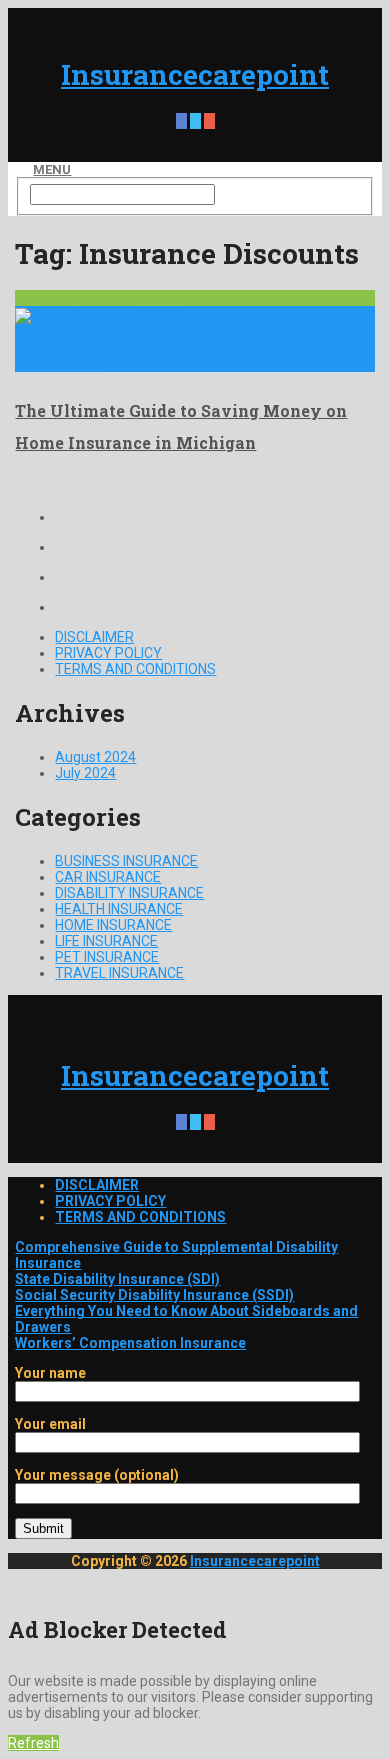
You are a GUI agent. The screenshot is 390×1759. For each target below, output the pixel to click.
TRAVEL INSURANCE (119, 973)
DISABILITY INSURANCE (129, 893)
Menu (52, 169)
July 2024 (85, 773)
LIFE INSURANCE (106, 941)
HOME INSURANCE (113, 925)
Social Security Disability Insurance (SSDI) (154, 1295)
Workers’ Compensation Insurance (130, 1343)
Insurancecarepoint (195, 74)
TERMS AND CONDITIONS (135, 669)
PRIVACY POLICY (108, 653)
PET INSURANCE (107, 957)
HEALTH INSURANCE (119, 909)
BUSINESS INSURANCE (126, 861)
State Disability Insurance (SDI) (117, 1279)
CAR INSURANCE (108, 877)
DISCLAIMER (94, 637)
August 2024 (95, 757)
